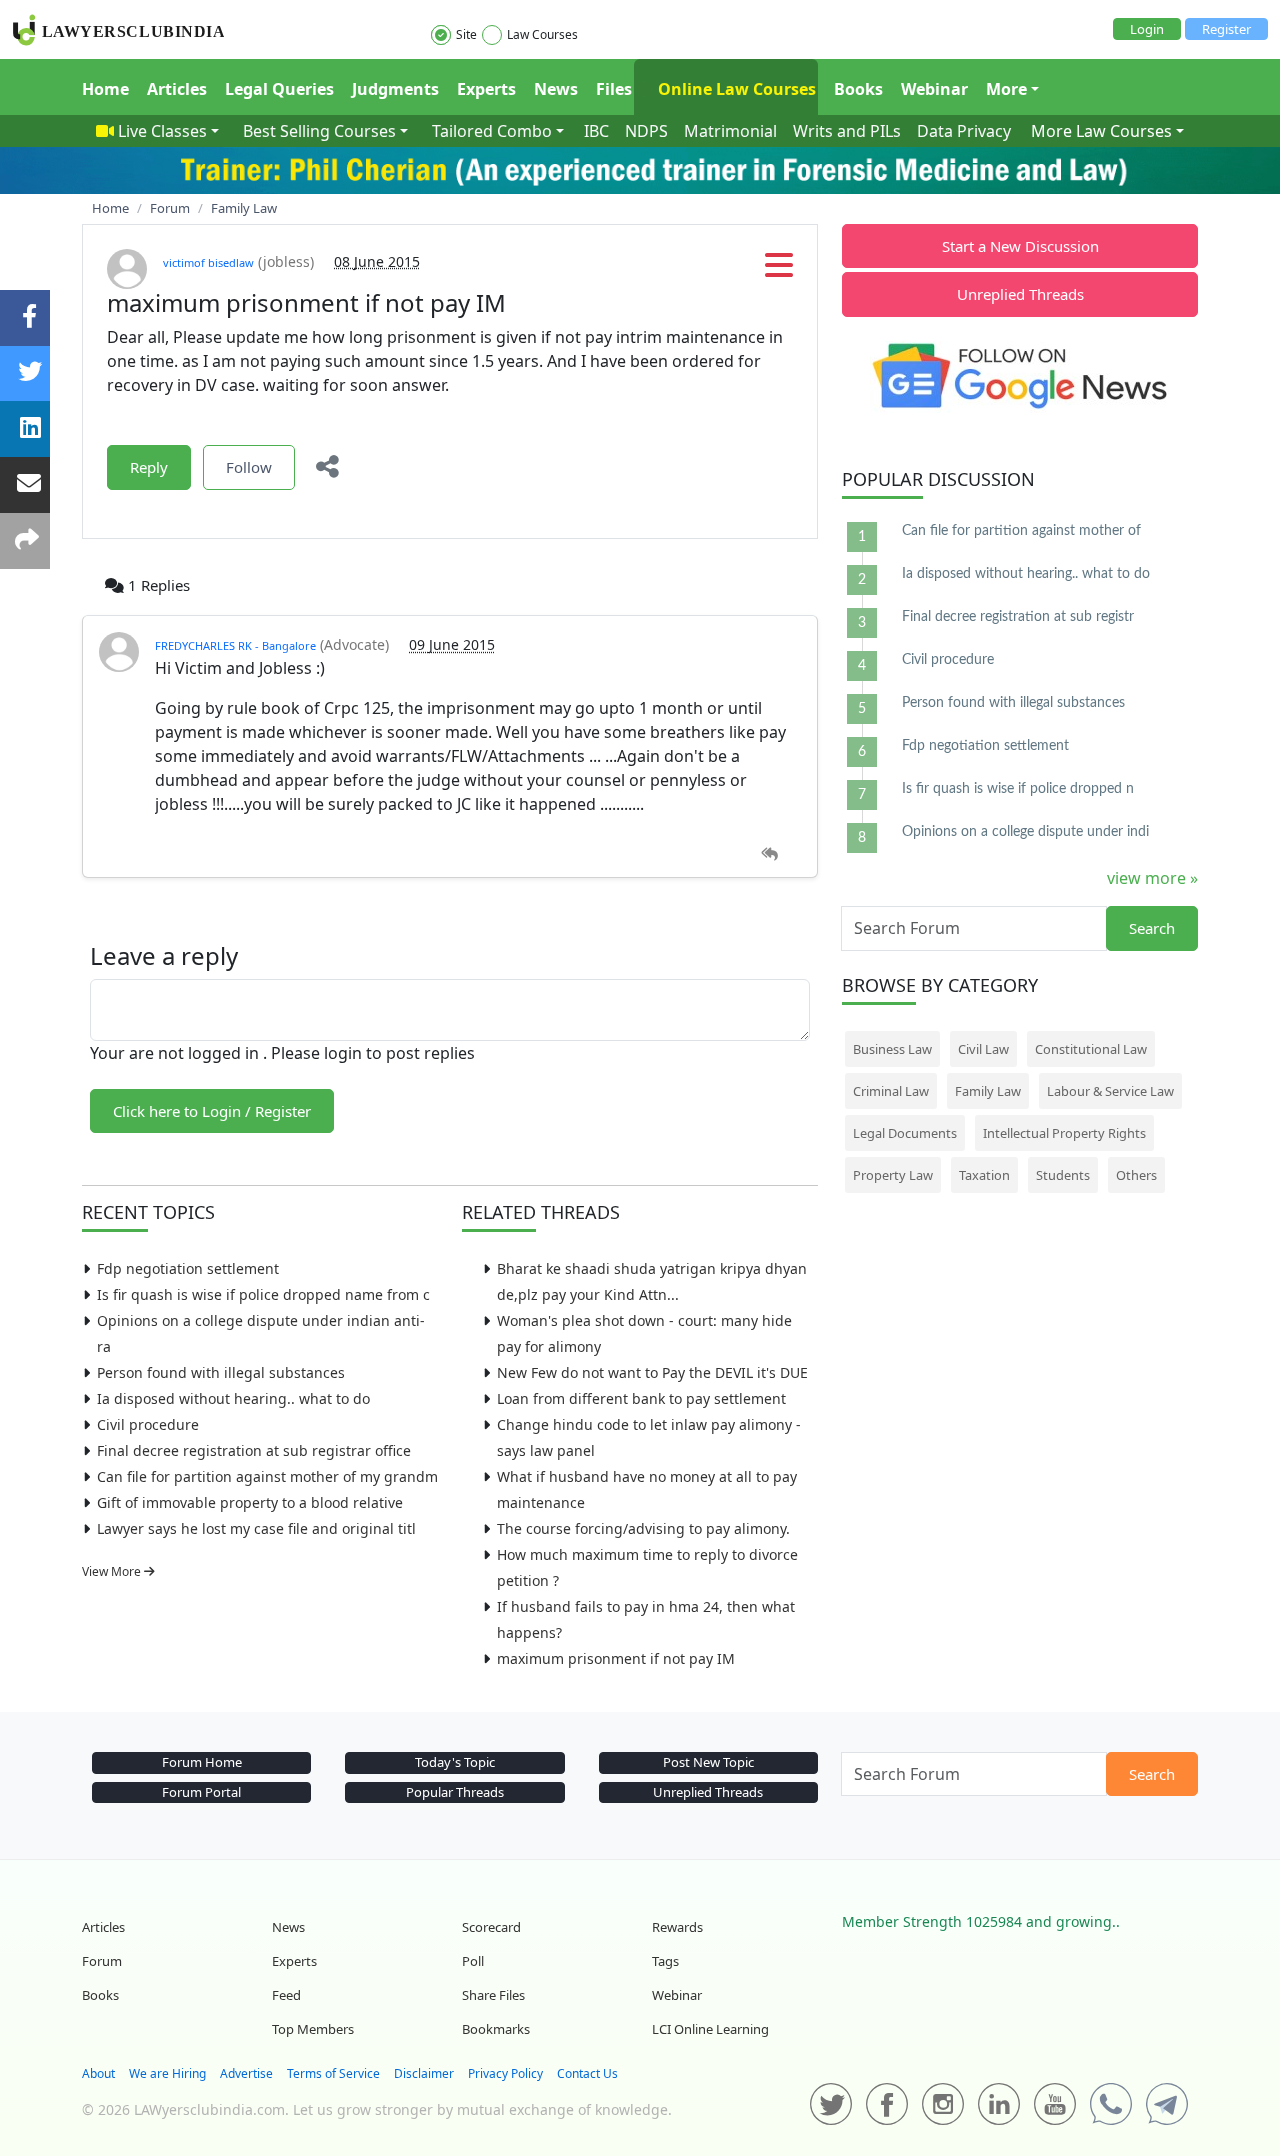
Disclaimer (424, 2073)
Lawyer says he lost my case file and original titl (256, 1528)
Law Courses (542, 34)
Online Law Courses (735, 89)
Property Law (893, 1175)
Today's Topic (455, 1762)
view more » (1152, 878)
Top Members (313, 2029)
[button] (779, 271)
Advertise (246, 2073)
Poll (473, 1961)
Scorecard (491, 1927)
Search (1152, 928)
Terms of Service (333, 2073)
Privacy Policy (505, 2073)
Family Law (988, 1091)
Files (614, 89)
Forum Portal (201, 1792)
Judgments (395, 89)
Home (105, 89)
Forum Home (202, 1762)
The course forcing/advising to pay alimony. (643, 1528)
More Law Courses (1101, 131)
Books (858, 89)
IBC (596, 131)
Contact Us (587, 2073)
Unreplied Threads (1020, 294)
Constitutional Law (1091, 1049)
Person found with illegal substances (221, 1372)
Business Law (892, 1049)
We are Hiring (167, 2073)
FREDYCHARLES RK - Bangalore (235, 645)
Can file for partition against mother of (1021, 531)
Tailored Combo (492, 131)
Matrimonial (730, 131)
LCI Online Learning (710, 2029)
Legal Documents (905, 1133)
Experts (486, 89)
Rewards (677, 1927)
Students (1063, 1175)
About (98, 2073)
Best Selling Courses (319, 131)
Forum (102, 1961)
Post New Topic (708, 1762)
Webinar (934, 89)
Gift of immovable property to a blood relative (250, 1502)
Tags (665, 1961)
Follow (249, 467)
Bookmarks (496, 2029)
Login (1147, 29)
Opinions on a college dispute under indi (1025, 832)
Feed (286, 1995)
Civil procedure (148, 1424)
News (556, 89)
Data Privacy (964, 131)
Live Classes (162, 131)
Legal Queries (279, 89)
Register (1226, 29)
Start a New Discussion (1020, 246)
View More (113, 1571)
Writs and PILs (847, 131)
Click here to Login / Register (212, 1111)
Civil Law (983, 1049)
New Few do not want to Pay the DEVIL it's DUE (652, 1372)
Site (466, 34)
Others (1136, 1175)
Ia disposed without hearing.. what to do (233, 1398)
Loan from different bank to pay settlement (641, 1398)
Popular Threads (455, 1792)
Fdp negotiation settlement (188, 1268)
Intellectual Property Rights (1064, 1133)
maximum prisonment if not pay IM (616, 1658)
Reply (149, 467)
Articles (177, 89)
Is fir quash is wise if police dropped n (1018, 789)
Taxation (984, 1175)
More (1006, 89)
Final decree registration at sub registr (1018, 617)
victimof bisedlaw (208, 262)
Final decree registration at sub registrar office (254, 1450)
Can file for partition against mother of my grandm (267, 1476)
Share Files (493, 1995)
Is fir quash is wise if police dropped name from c (263, 1294)
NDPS (646, 131)
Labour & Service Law (1110, 1091)
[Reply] (769, 854)
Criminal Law (891, 1091)
